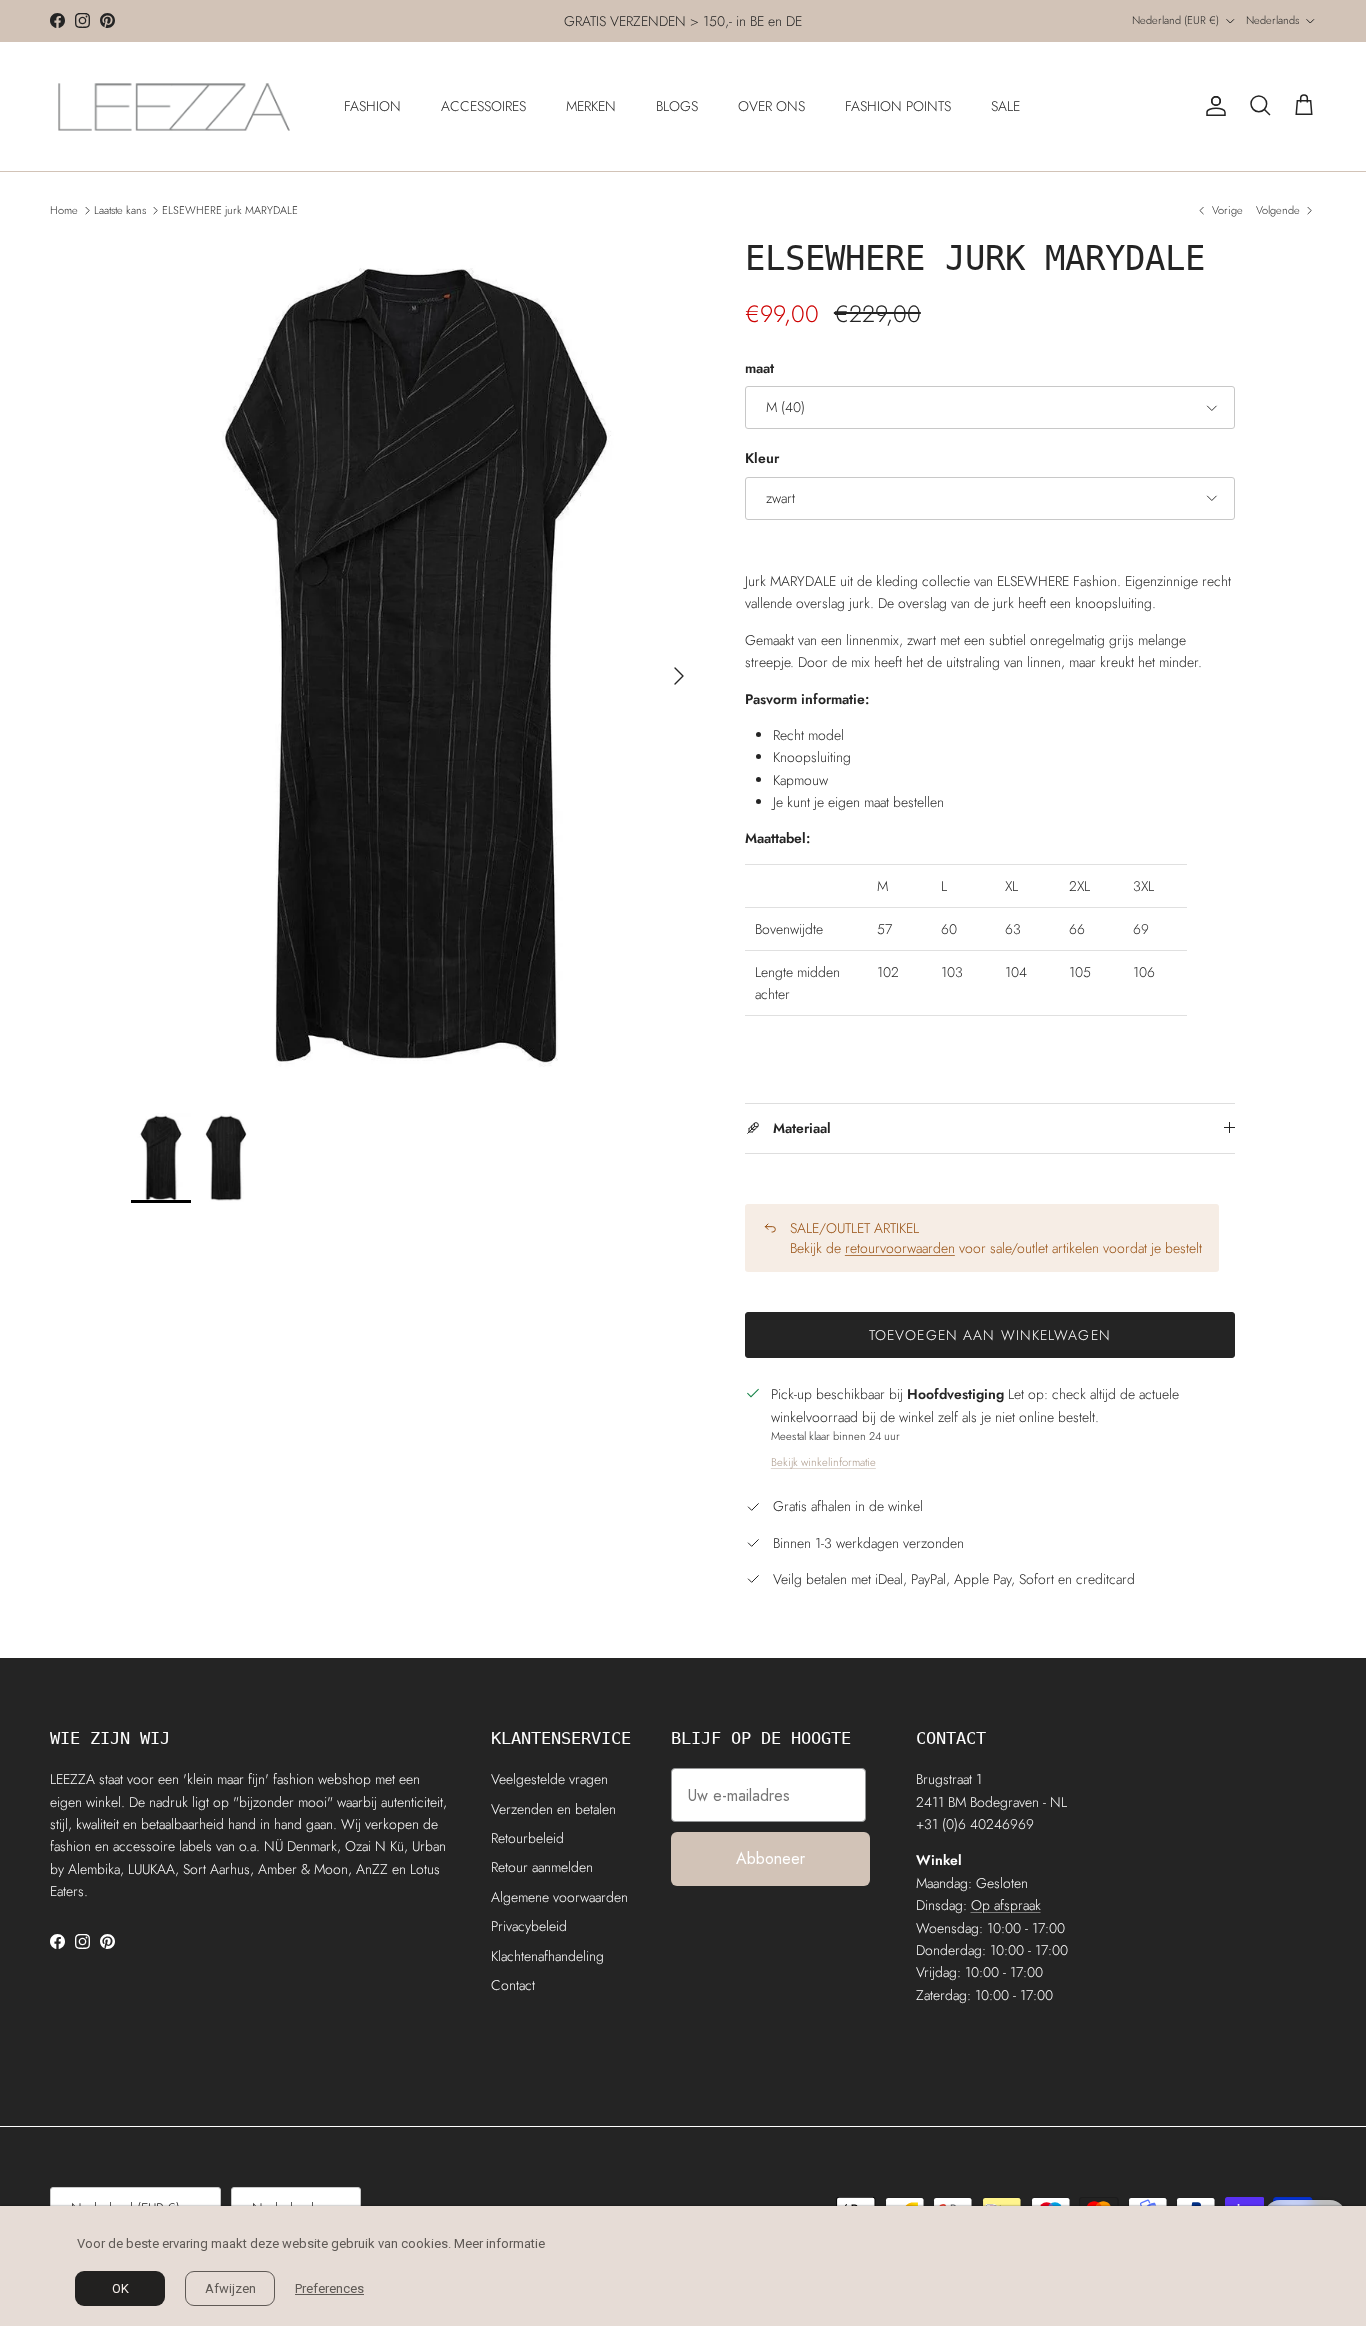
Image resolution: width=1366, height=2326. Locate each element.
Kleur (762, 458)
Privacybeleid (529, 1926)
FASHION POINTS (898, 106)
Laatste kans (120, 210)
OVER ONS (771, 106)
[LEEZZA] (175, 106)
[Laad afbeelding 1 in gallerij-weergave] (416, 665)
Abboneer (770, 1858)
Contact (513, 1985)
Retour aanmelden (542, 1867)
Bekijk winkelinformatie (823, 1462)
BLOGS (677, 106)
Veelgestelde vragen (549, 1779)
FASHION (372, 106)
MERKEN (591, 106)
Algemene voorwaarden (559, 1897)
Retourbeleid (527, 1838)
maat (759, 368)
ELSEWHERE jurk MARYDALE (230, 210)
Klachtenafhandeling (547, 1956)
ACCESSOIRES (483, 106)
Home (64, 210)
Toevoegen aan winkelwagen (990, 1335)
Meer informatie (499, 2243)
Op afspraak (1006, 1905)
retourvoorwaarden (900, 1248)
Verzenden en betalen (553, 1809)
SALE (1005, 106)
